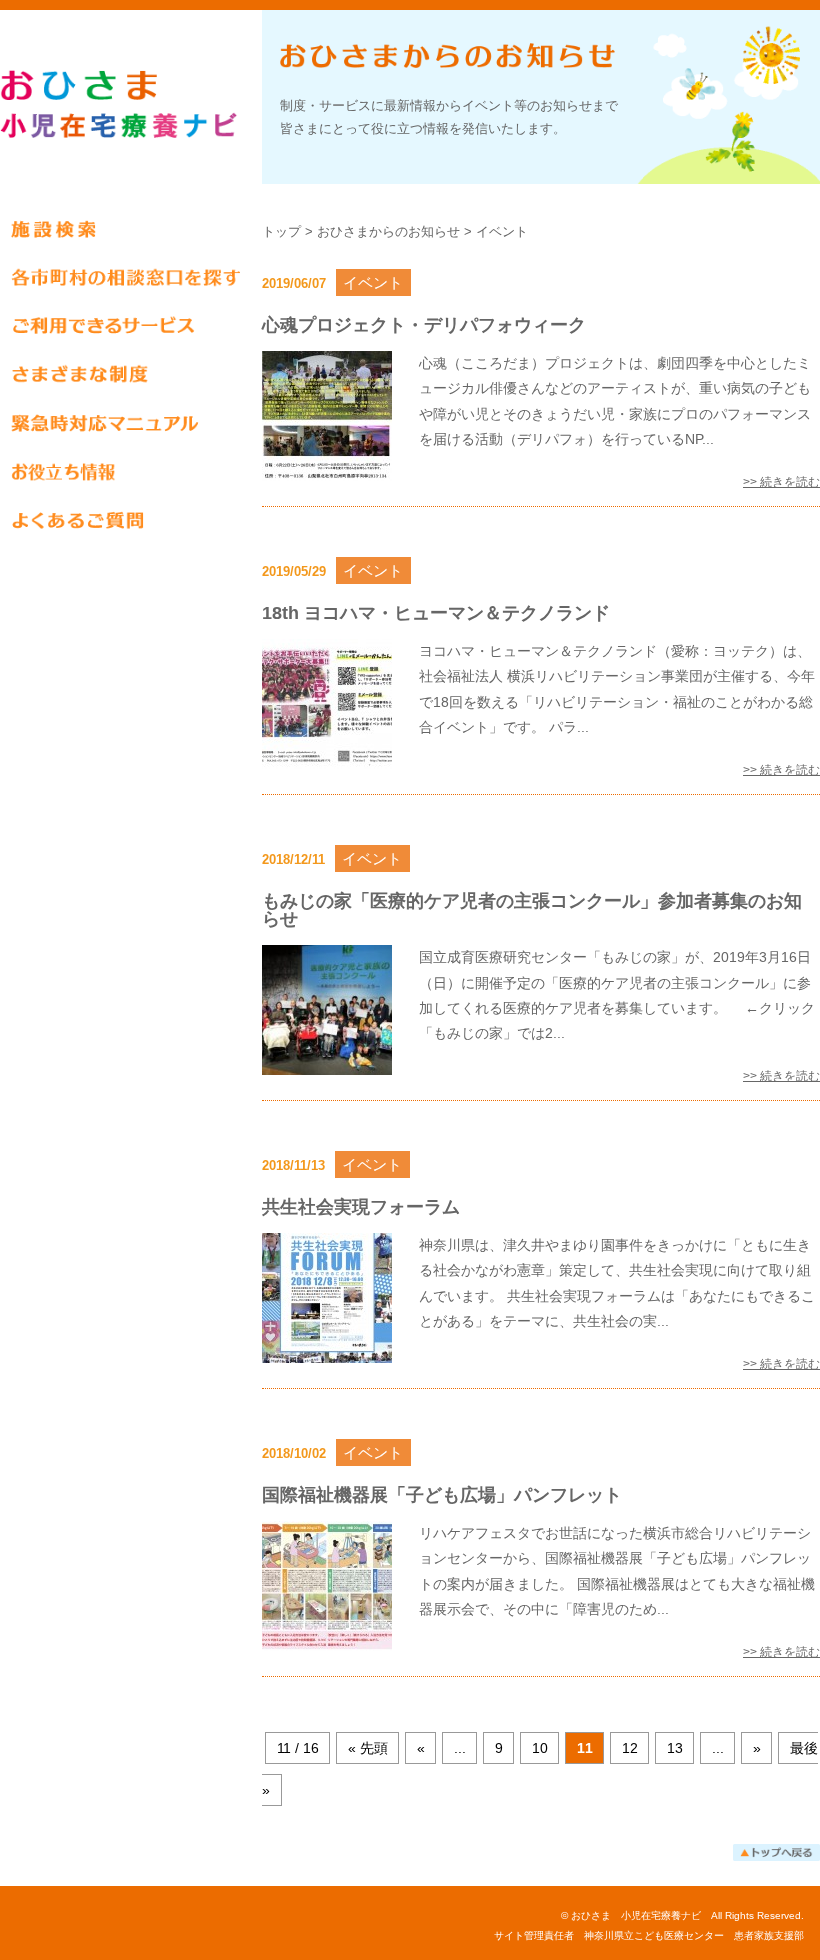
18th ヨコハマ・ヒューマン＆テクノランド (436, 613)
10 (540, 1748)
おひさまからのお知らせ (388, 232)
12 (630, 1748)
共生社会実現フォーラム (361, 1207)
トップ (281, 232)
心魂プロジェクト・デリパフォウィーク (424, 325)
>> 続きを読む (781, 482)
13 (675, 1748)
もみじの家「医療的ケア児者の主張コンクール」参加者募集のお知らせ (532, 910)
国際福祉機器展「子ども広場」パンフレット (442, 1495)
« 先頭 (368, 1748)
